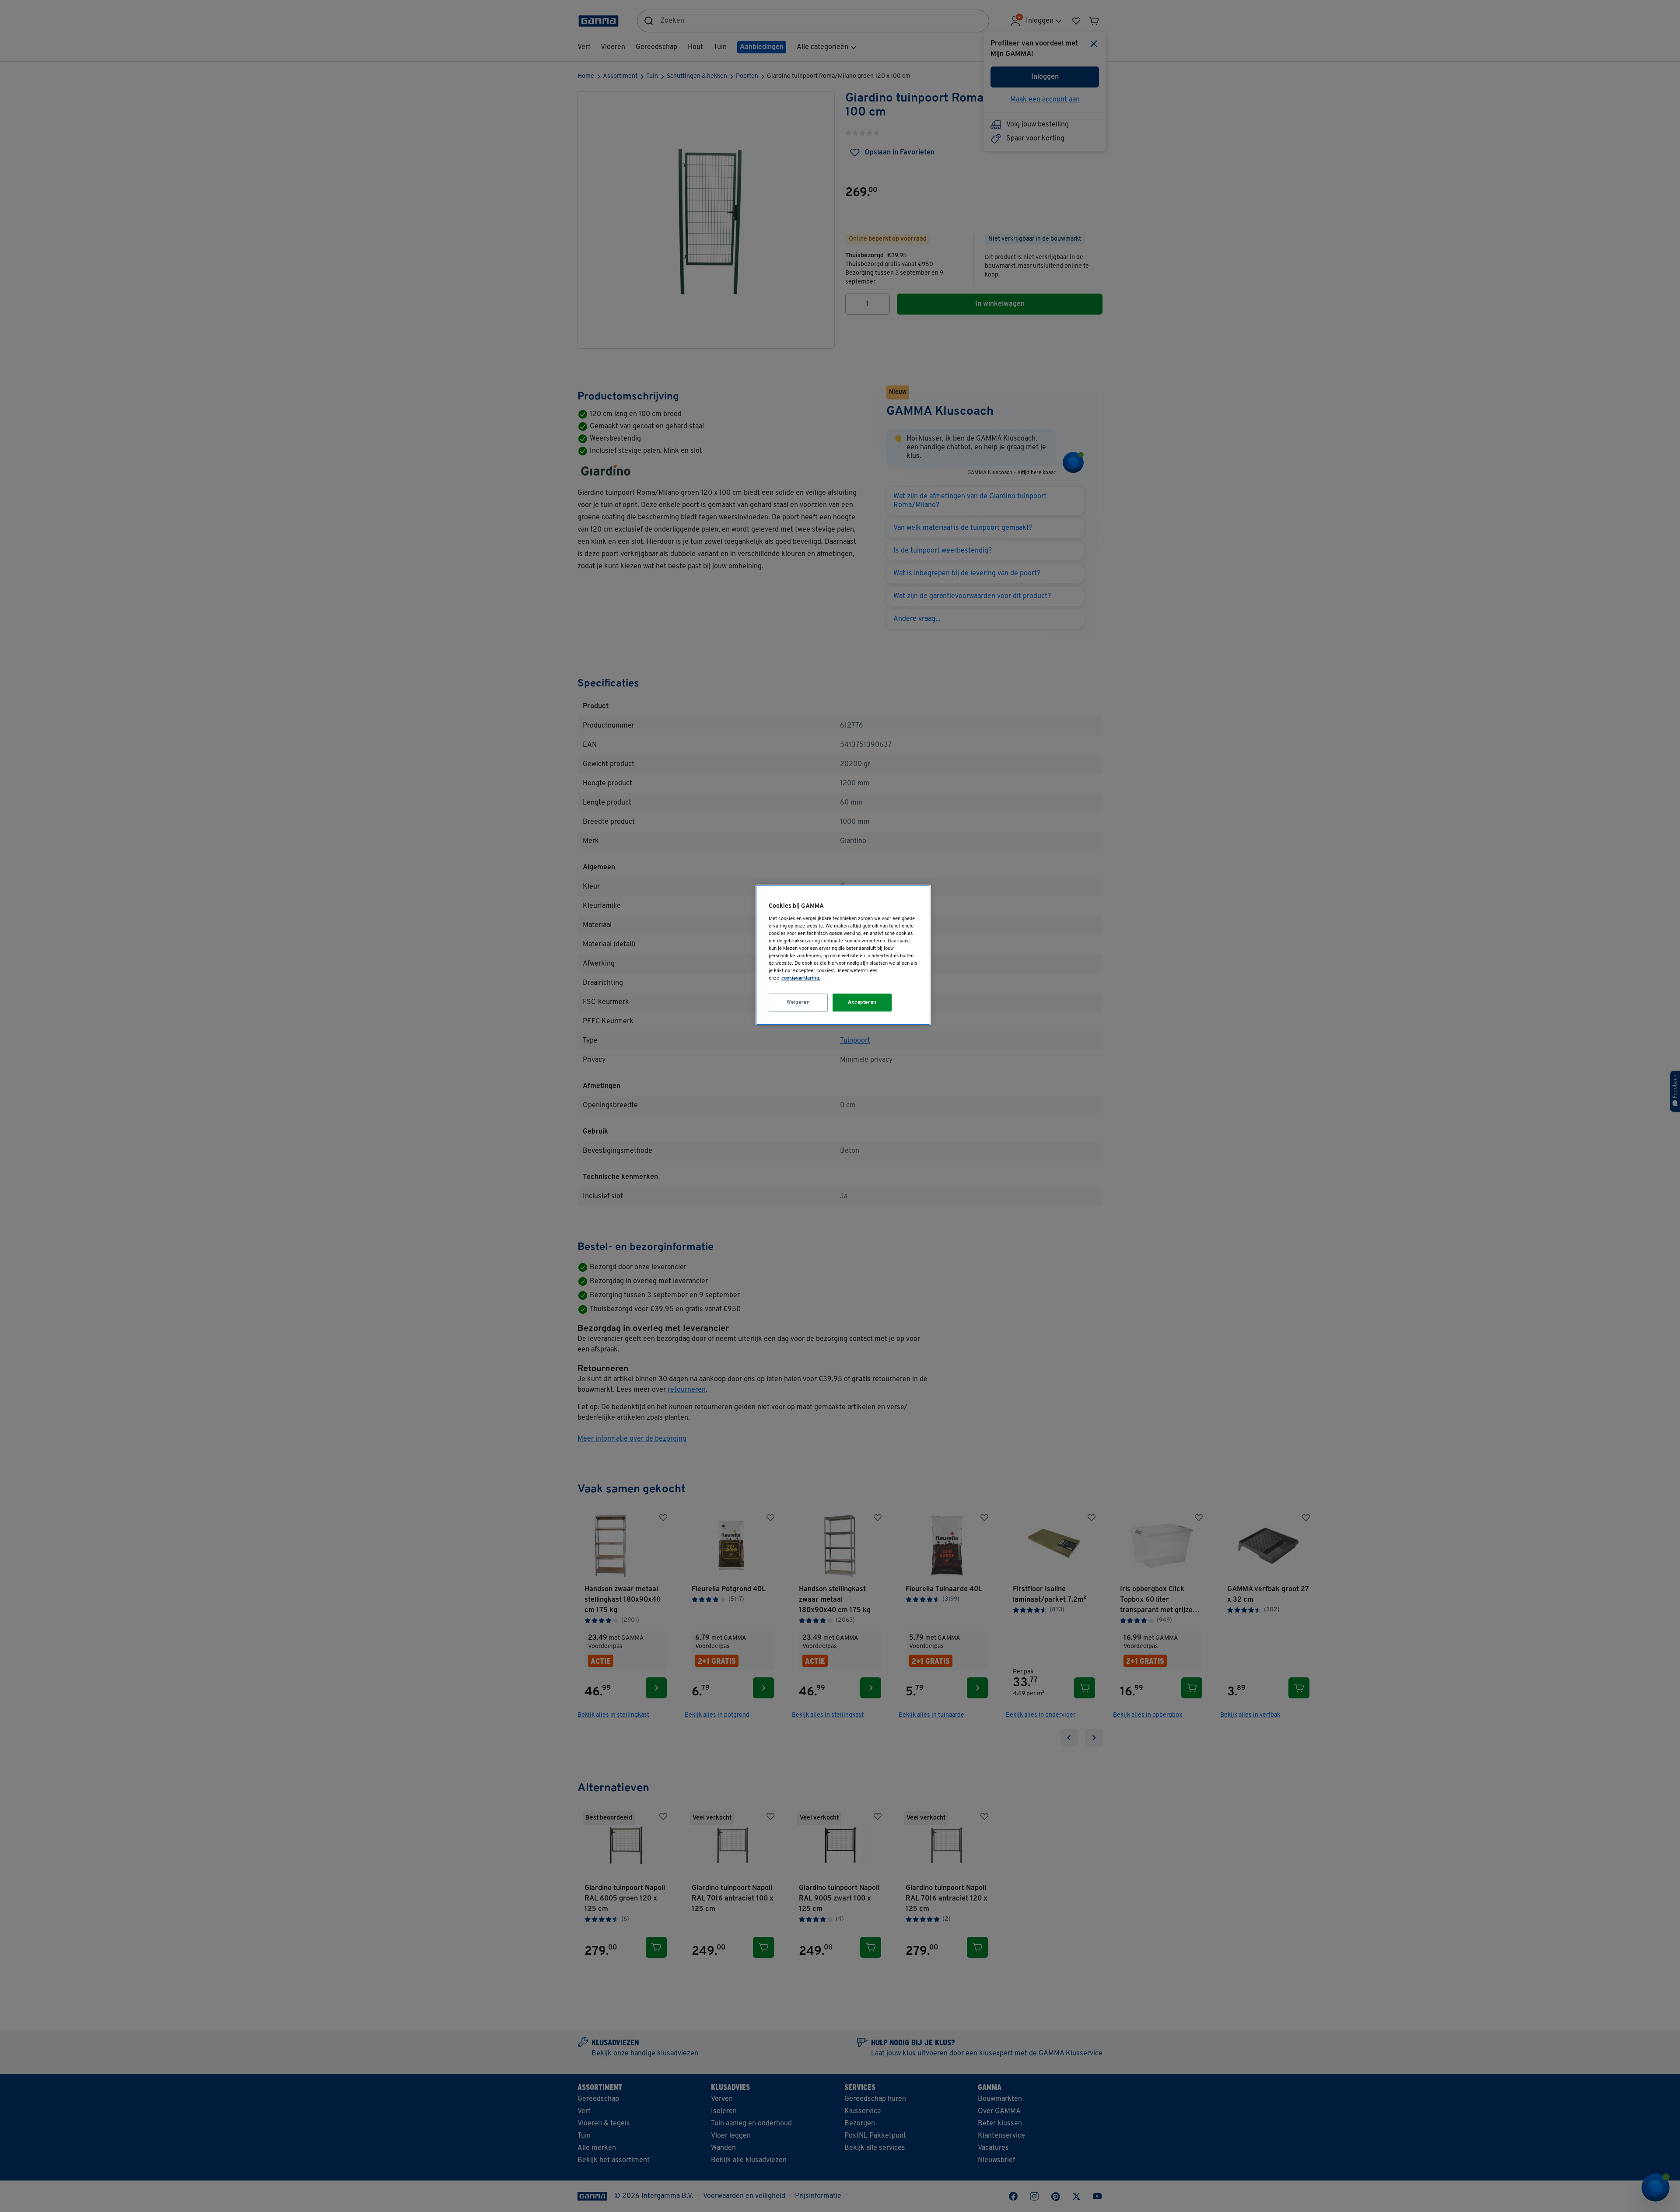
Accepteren (862, 1002)
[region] (843, 955)
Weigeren (798, 1002)
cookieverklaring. (801, 978)
